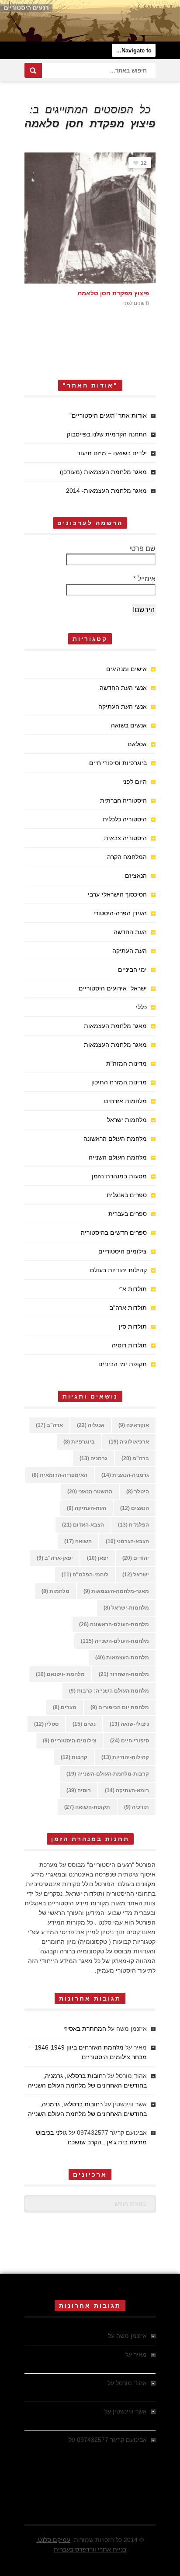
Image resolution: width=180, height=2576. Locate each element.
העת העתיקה (130, 951)
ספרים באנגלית (127, 1195)
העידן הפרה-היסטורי (120, 913)
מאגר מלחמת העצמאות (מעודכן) (103, 472)
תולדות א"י (133, 1289)
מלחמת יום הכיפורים (120, 1707)
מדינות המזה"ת (126, 1063)
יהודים (136, 1558)
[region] (90, 21)
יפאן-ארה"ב (55, 1558)
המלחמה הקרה (127, 857)
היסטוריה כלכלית (125, 819)
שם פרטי (142, 549)
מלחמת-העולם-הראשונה (114, 1624)
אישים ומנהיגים (126, 669)
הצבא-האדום (83, 1525)
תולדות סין (133, 1326)
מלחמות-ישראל (126, 1608)
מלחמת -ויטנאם (60, 1674)
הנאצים (135, 1508)
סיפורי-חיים (130, 1741)
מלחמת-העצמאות (122, 1658)
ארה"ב (49, 1425)
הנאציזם (136, 876)
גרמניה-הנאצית (125, 1475)
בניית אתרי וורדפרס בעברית (90, 2549)
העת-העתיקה (87, 1508)
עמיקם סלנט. (53, 2540)
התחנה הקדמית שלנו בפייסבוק (107, 434)
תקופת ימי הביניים (123, 1364)
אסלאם (137, 744)
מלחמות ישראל (127, 1120)
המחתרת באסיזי (85, 2029)
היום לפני (135, 782)
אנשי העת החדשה (123, 688)
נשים (84, 1724)
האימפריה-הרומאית (60, 1475)
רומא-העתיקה (127, 1790)
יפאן (98, 1558)
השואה (78, 1541)
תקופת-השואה (87, 1807)
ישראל (136, 1575)
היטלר (138, 1492)
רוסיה (79, 1790)
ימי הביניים (132, 969)
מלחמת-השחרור (124, 1674)
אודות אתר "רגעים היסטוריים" (108, 415)
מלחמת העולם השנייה (118, 1157)
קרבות (74, 1757)
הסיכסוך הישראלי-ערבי (117, 894)
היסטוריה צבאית (125, 838)
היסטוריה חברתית (123, 800)
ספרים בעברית (128, 1214)
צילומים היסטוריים (123, 1251)
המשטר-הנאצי (90, 1492)
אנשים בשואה (129, 725)
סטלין (46, 1724)
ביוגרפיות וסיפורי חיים (118, 763)
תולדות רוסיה (129, 1345)
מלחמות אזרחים (125, 1101)
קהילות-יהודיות (125, 1757)
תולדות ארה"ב (128, 1308)
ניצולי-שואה (129, 1724)
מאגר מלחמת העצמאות (115, 1026)
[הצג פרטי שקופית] (90, 21)
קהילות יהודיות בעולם (118, 1270)
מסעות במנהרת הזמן (119, 1176)
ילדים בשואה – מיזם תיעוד (112, 453)
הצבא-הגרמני (127, 1541)
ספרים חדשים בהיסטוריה (114, 1233)
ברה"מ (135, 1458)
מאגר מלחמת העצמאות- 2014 (106, 491)
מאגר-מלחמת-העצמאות (116, 1591)
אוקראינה (134, 1425)
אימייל (144, 579)
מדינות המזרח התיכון (119, 1082)
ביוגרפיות (79, 1442)
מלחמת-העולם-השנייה (115, 1641)
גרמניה (93, 1458)
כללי (141, 1007)
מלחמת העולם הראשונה (115, 1139)
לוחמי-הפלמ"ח (85, 1575)
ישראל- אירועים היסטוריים (113, 988)
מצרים (65, 1707)
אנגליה (91, 1425)
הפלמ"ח (133, 1525)
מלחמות (55, 1591)
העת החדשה (130, 932)
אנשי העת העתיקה (123, 706)
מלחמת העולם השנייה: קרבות (109, 1691)
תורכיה (137, 1807)
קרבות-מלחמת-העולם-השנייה (108, 1774)
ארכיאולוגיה (129, 1442)
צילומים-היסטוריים (69, 1741)
